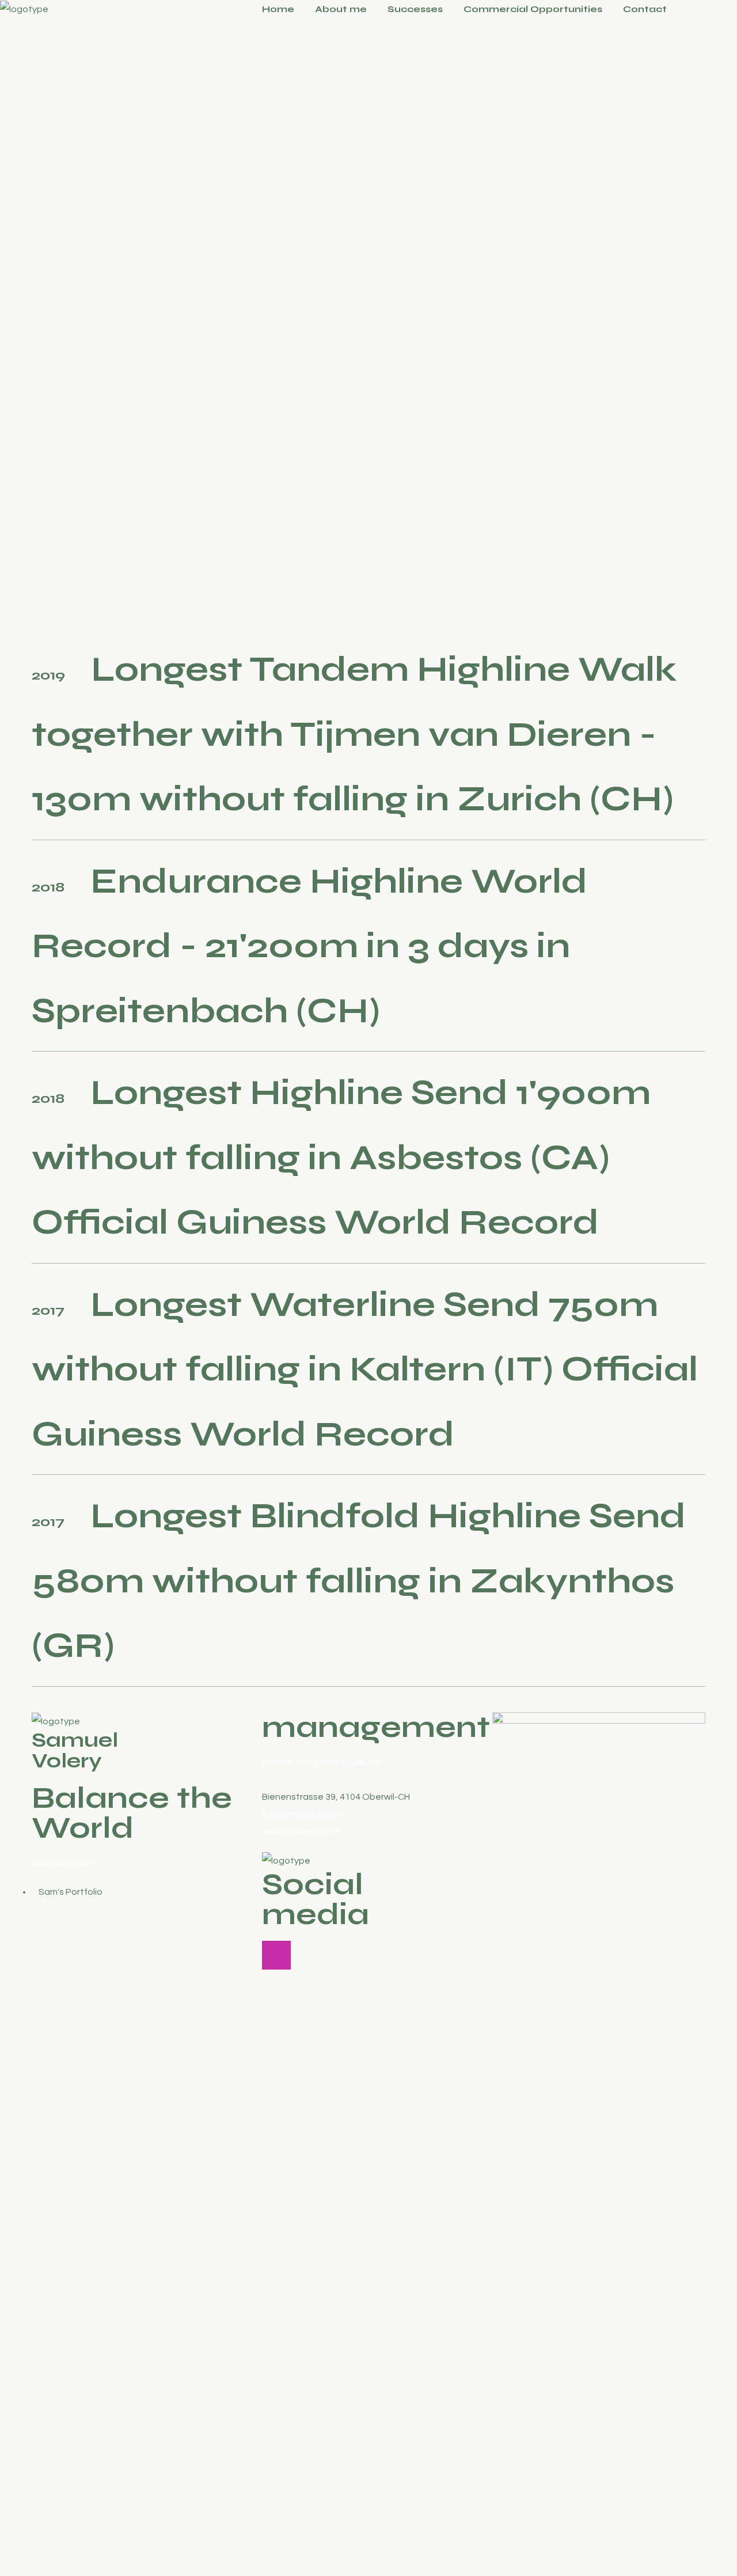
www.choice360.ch (301, 1831)
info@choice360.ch (302, 1814)
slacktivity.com (63, 1863)
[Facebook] (305, 1955)
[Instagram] (276, 1955)
